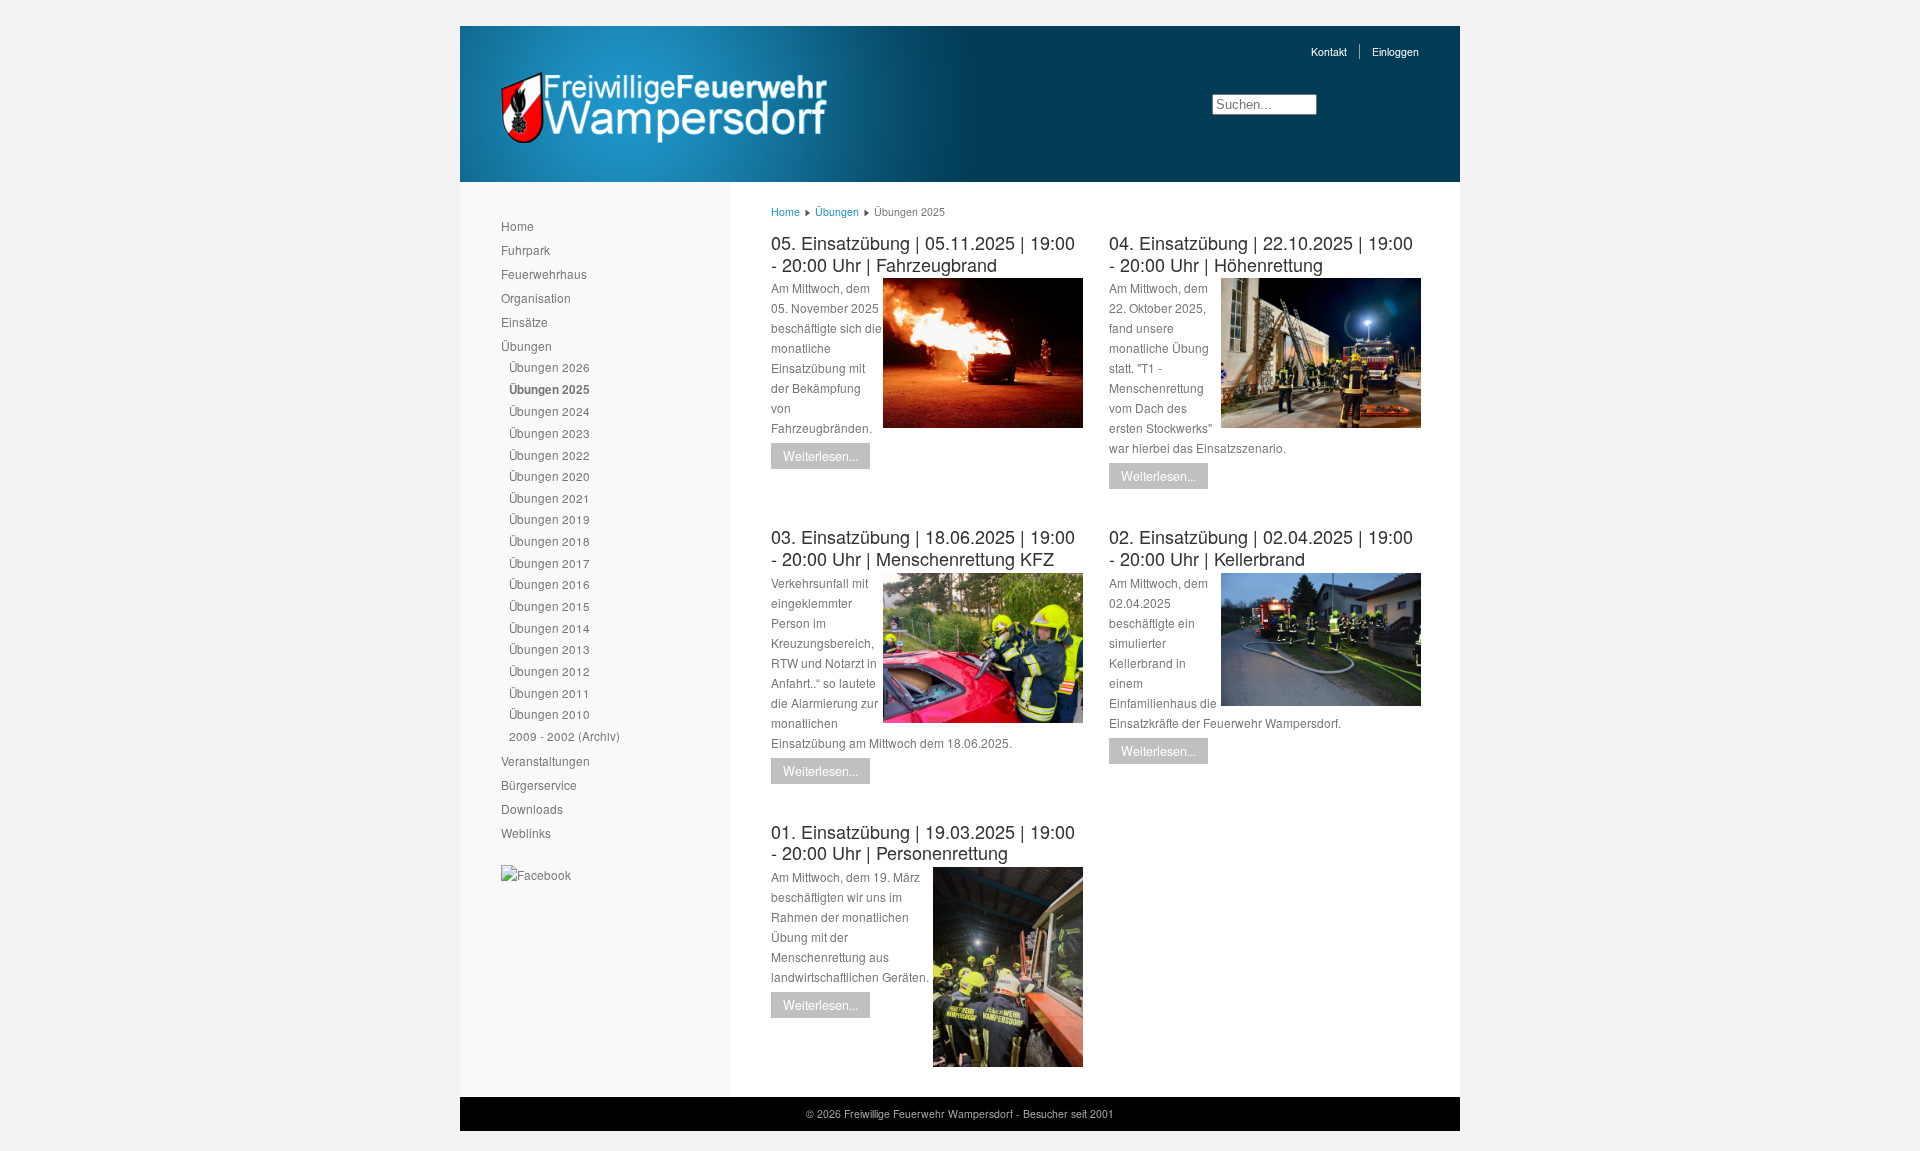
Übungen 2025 (549, 389)
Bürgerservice (539, 784)
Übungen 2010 (549, 713)
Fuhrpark (525, 249)
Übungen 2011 (549, 692)
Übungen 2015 (549, 605)
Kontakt (1329, 51)
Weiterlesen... (820, 456)
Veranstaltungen (545, 760)
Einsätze (524, 321)
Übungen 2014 (549, 627)
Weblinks (526, 832)
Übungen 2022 (549, 454)
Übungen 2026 (549, 366)
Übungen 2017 (549, 562)
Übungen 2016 (549, 583)
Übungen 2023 (549, 432)
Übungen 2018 (549, 540)
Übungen (526, 345)
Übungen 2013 (549, 648)
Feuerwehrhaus (544, 273)
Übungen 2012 (549, 670)
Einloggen (1395, 51)
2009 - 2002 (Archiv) (564, 735)
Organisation (536, 297)
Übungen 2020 (549, 475)
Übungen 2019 (549, 518)
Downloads (532, 808)
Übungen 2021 (549, 497)
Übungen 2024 (549, 410)
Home (517, 225)
